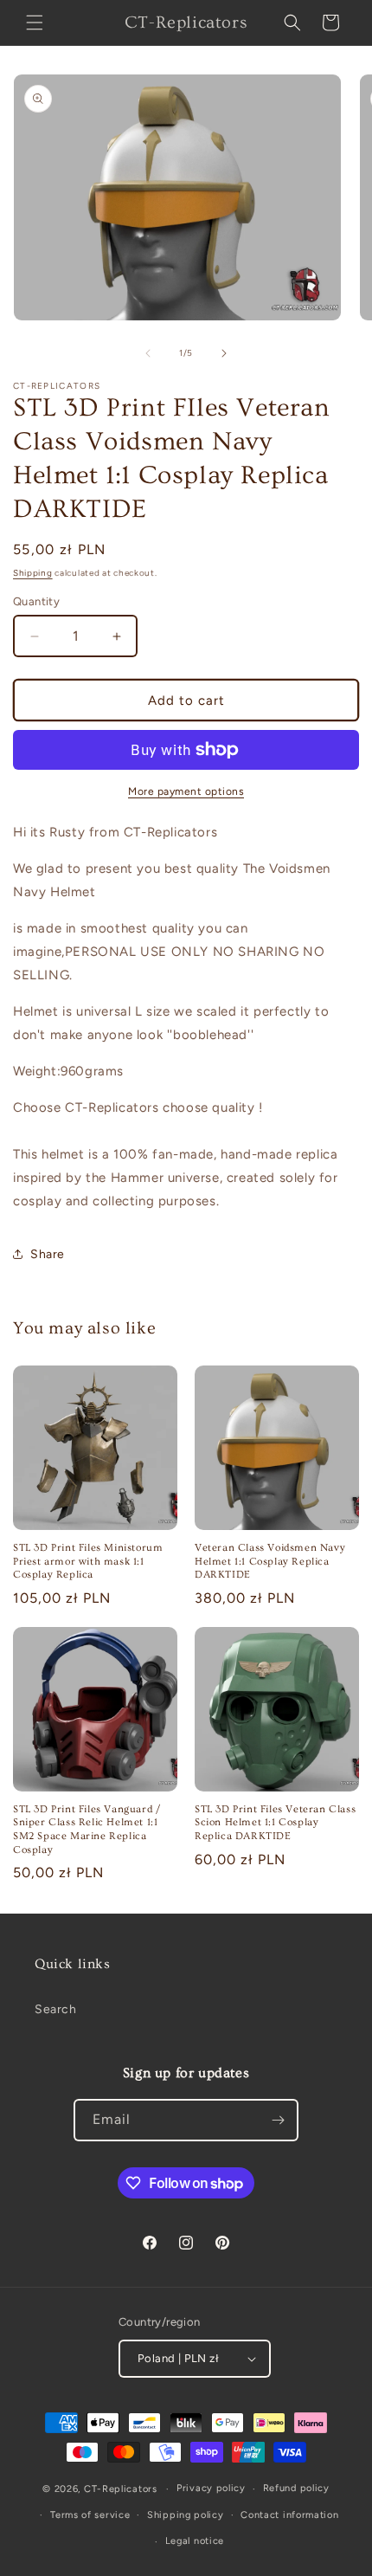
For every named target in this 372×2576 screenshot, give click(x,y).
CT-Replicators (121, 2489)
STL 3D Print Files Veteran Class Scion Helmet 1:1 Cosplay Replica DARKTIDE (275, 1823)
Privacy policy (211, 2488)
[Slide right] (224, 353)
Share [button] (48, 1254)
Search (56, 2009)
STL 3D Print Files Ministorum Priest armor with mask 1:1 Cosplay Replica (88, 1561)
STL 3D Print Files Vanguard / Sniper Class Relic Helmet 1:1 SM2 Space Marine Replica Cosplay (87, 1830)
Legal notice (195, 2541)
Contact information (289, 2515)
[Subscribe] (278, 2120)
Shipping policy (186, 2515)
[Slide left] (148, 353)
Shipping (33, 573)
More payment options (186, 791)
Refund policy (296, 2488)
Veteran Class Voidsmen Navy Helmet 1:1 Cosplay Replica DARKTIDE (270, 1561)
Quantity (36, 601)
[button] (35, 23)
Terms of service (90, 2515)
